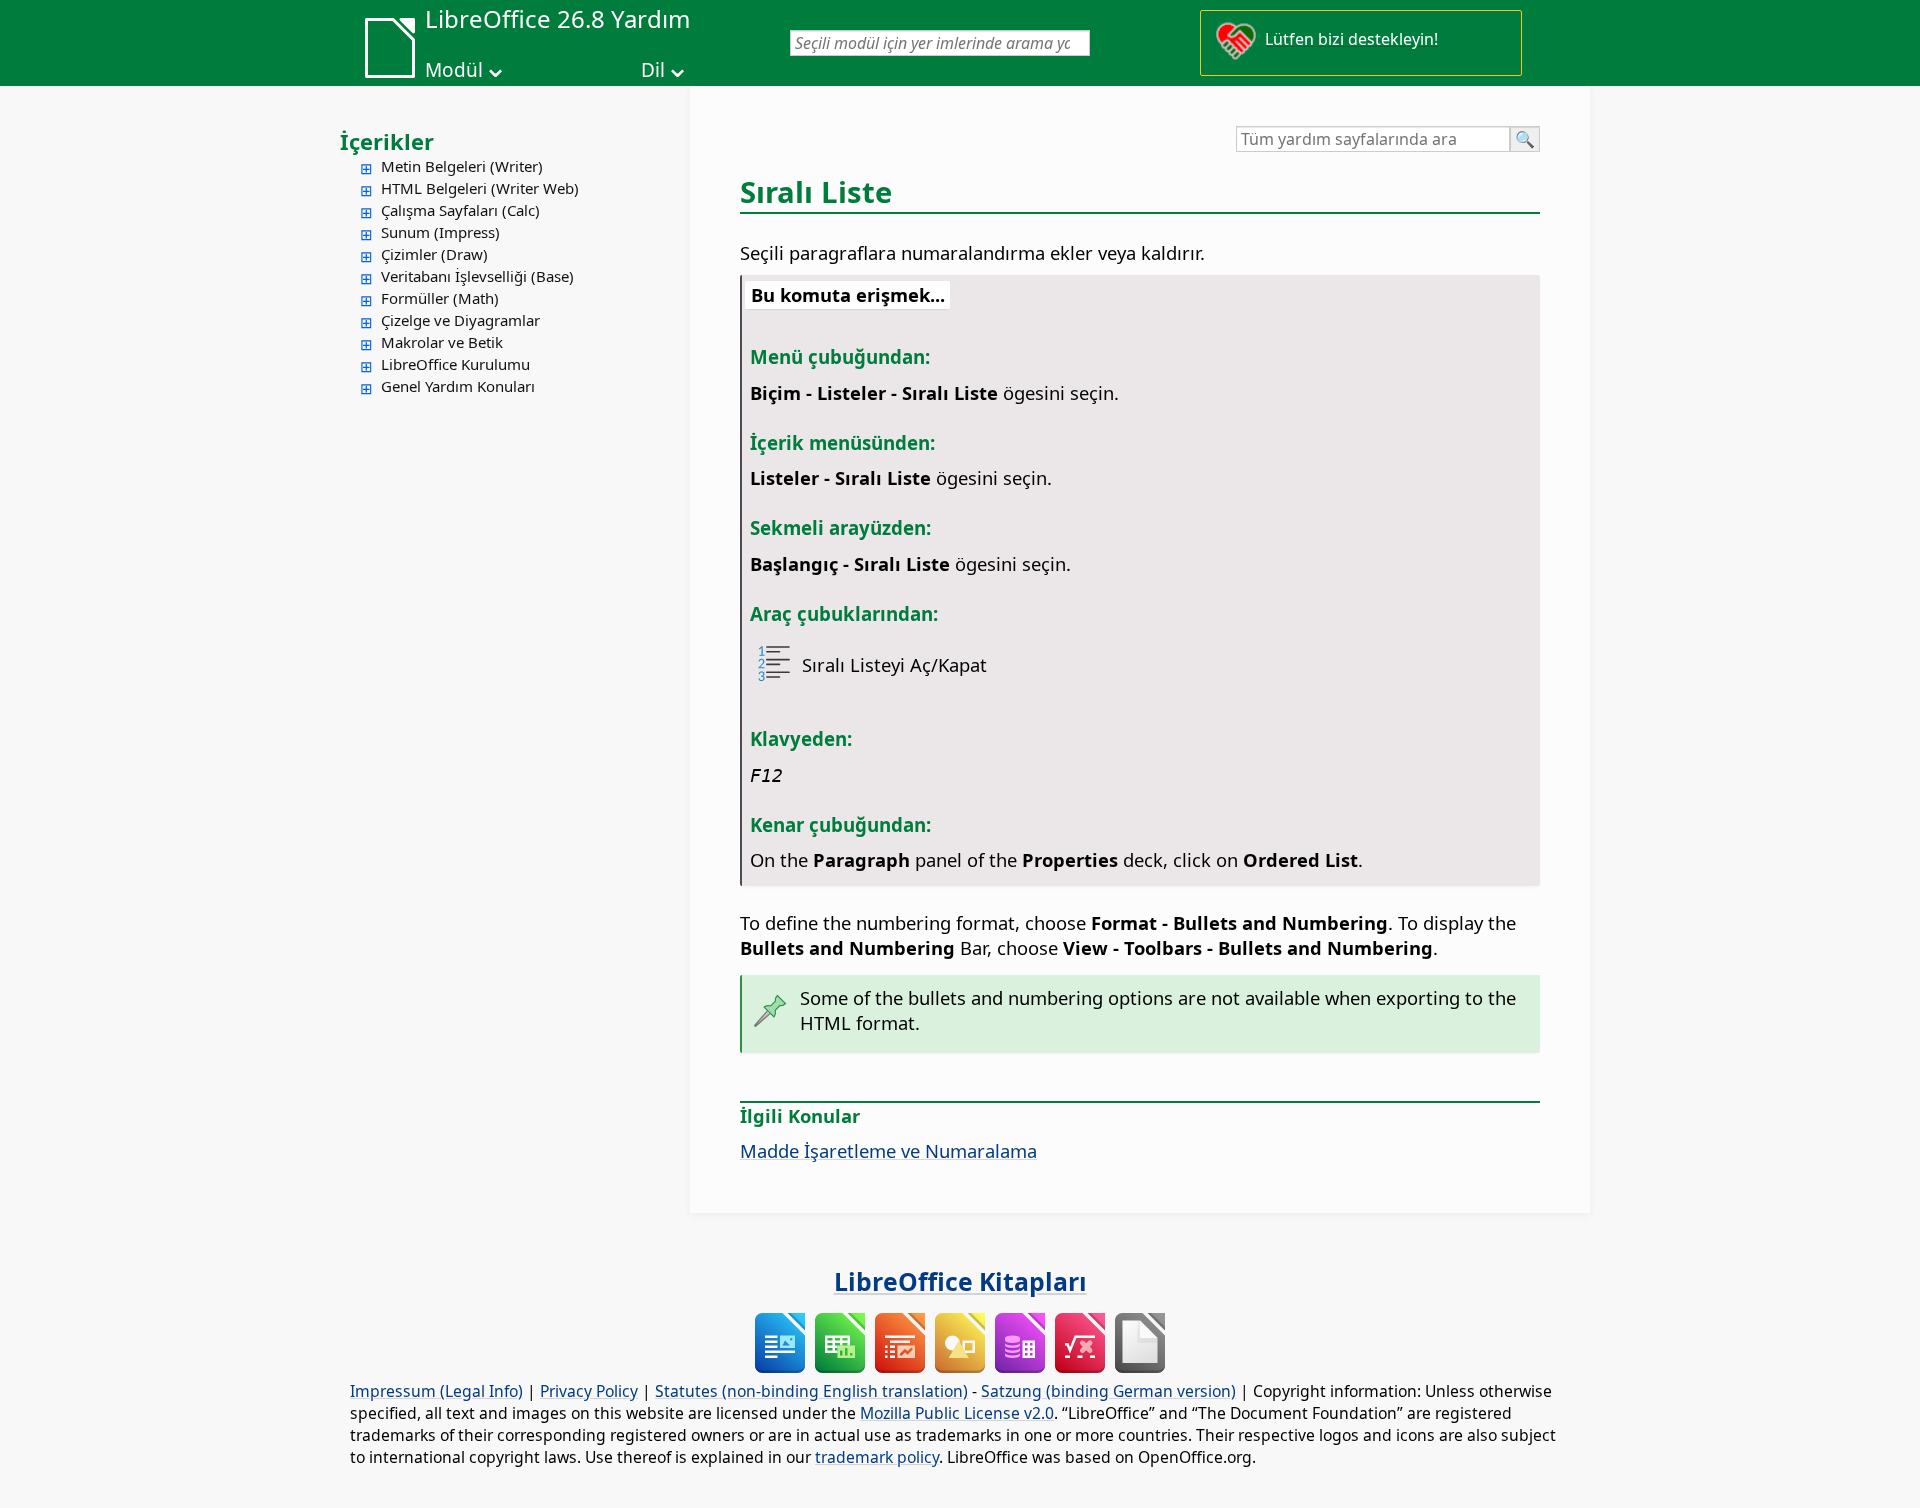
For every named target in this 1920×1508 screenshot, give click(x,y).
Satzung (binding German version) (1108, 1391)
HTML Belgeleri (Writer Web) (480, 188)
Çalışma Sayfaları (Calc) (460, 210)
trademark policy (877, 1457)
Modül (454, 70)
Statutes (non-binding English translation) (811, 1391)
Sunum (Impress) (440, 232)
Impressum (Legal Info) (436, 1391)
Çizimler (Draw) (434, 254)
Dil (653, 70)
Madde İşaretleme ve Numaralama (888, 1150)
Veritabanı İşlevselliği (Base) (477, 276)
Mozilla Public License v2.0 (957, 1413)
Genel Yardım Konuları (458, 386)
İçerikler (387, 141)
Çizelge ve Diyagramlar (460, 320)
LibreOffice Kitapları (960, 1281)
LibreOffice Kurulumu (455, 364)
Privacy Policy (589, 1391)
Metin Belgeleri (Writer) (462, 166)
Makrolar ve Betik (442, 342)
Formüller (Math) (440, 298)
